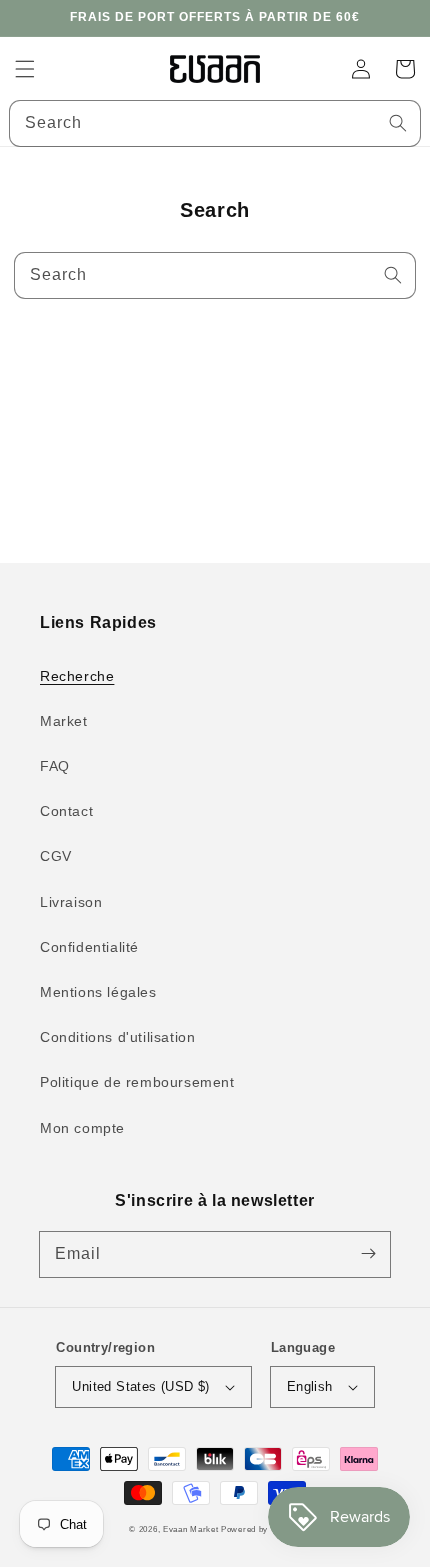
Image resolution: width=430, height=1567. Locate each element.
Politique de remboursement (137, 1082)
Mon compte (82, 1128)
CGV (56, 856)
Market (64, 721)
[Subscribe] (368, 1254)
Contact (66, 811)
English (310, 1386)
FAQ (55, 766)
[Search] (398, 123)
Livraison (71, 902)
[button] (25, 69)
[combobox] (215, 123)
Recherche (77, 676)
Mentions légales (98, 992)
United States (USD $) (140, 1386)
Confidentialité (89, 947)
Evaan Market (192, 1529)
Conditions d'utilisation (117, 1037)
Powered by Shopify (261, 1529)
